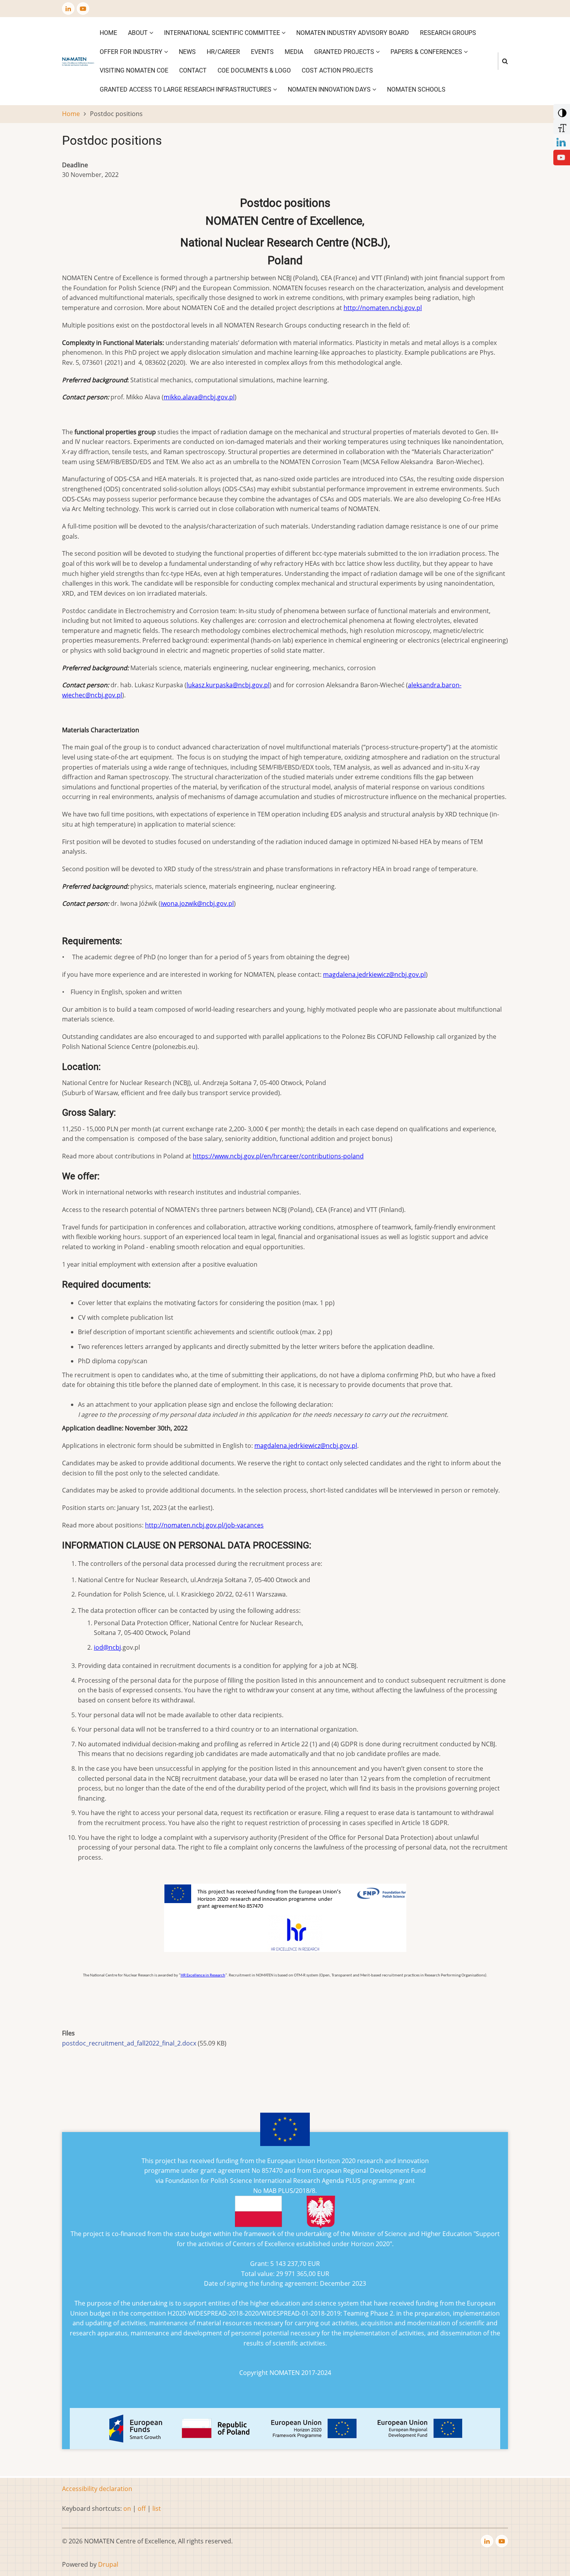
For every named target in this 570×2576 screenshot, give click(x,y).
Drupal (108, 2564)
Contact (193, 70)
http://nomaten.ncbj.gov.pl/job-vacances (204, 1525)
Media (294, 52)
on (127, 2508)
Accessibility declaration (97, 2489)
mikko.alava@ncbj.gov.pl (199, 397)
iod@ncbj (107, 1647)
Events (262, 52)
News (187, 52)
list (157, 2508)
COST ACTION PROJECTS (337, 70)
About (139, 33)
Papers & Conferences (427, 52)
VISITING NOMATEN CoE (134, 70)
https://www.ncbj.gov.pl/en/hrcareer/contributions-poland (278, 1156)
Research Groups (448, 33)
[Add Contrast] (561, 111)
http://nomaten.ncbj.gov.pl (383, 308)
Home (108, 33)
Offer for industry (132, 52)
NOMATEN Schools (416, 89)
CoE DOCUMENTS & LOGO (254, 70)
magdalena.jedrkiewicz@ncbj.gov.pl (374, 974)
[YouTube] (561, 157)
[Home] (78, 61)
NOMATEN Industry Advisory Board (353, 33)
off (142, 2508)
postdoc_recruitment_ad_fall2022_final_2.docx (129, 2043)
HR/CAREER (223, 52)
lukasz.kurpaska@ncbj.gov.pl (228, 685)
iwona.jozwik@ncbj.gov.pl (197, 903)
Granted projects (345, 52)
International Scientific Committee (223, 33)
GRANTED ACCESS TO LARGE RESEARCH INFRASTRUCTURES (186, 89)
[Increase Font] (561, 126)
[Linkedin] (561, 141)
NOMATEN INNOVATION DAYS (330, 89)
